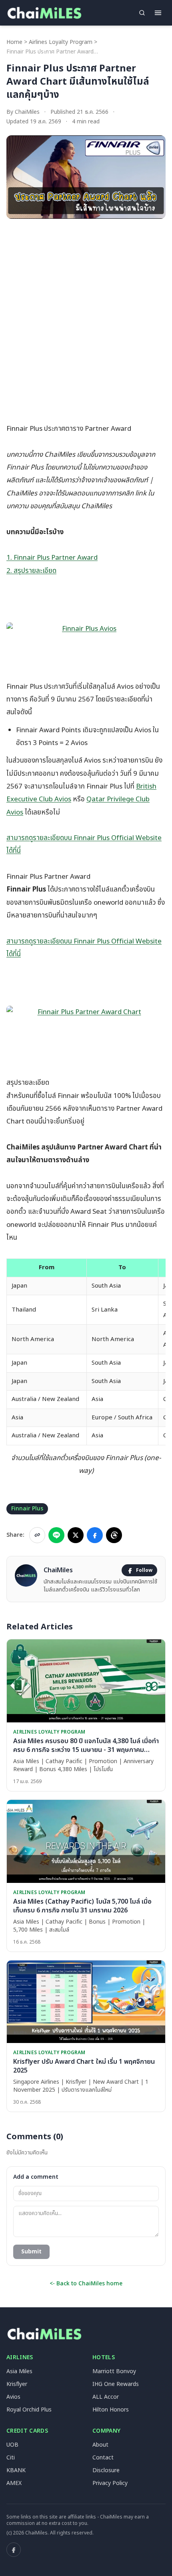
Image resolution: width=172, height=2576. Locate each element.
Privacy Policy (110, 2483)
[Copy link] (37, 1535)
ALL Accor (106, 2397)
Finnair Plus (27, 1509)
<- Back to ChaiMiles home (86, 2284)
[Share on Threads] (114, 1535)
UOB (12, 2445)
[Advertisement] (86, 314)
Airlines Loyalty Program (61, 42)
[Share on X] (76, 1535)
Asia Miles (19, 2371)
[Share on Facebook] (95, 1535)
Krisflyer (17, 2384)
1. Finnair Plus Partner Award (52, 558)
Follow (144, 1570)
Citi (11, 2458)
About (100, 2445)
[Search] (142, 13)
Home (14, 42)
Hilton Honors (111, 2410)
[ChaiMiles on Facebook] (14, 2550)
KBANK (16, 2470)
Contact (103, 2458)
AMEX (14, 2483)
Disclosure (106, 2470)
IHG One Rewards (116, 2384)
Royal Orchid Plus (29, 2410)
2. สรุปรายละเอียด (31, 571)
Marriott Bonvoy (114, 2371)
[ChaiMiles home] (44, 13)
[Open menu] (158, 13)
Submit (31, 2252)
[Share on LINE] (56, 1535)
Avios (13, 2397)
